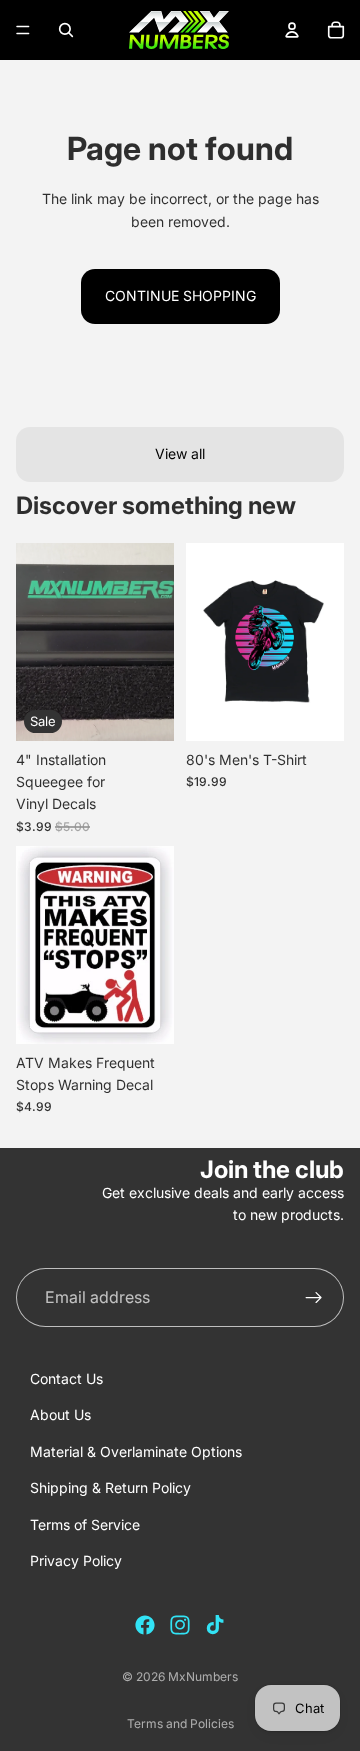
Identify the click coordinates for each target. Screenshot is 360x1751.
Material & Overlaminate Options (136, 1451)
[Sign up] (314, 1298)
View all (180, 453)
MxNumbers (203, 1676)
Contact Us (66, 1378)
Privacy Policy (76, 1560)
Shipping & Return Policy (110, 1487)
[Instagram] (180, 1625)
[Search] (66, 30)
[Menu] (23, 30)
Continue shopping (180, 295)
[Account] (292, 30)
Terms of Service (85, 1524)
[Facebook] (145, 1625)
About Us (60, 1414)
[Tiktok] (215, 1625)
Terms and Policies (180, 1723)
